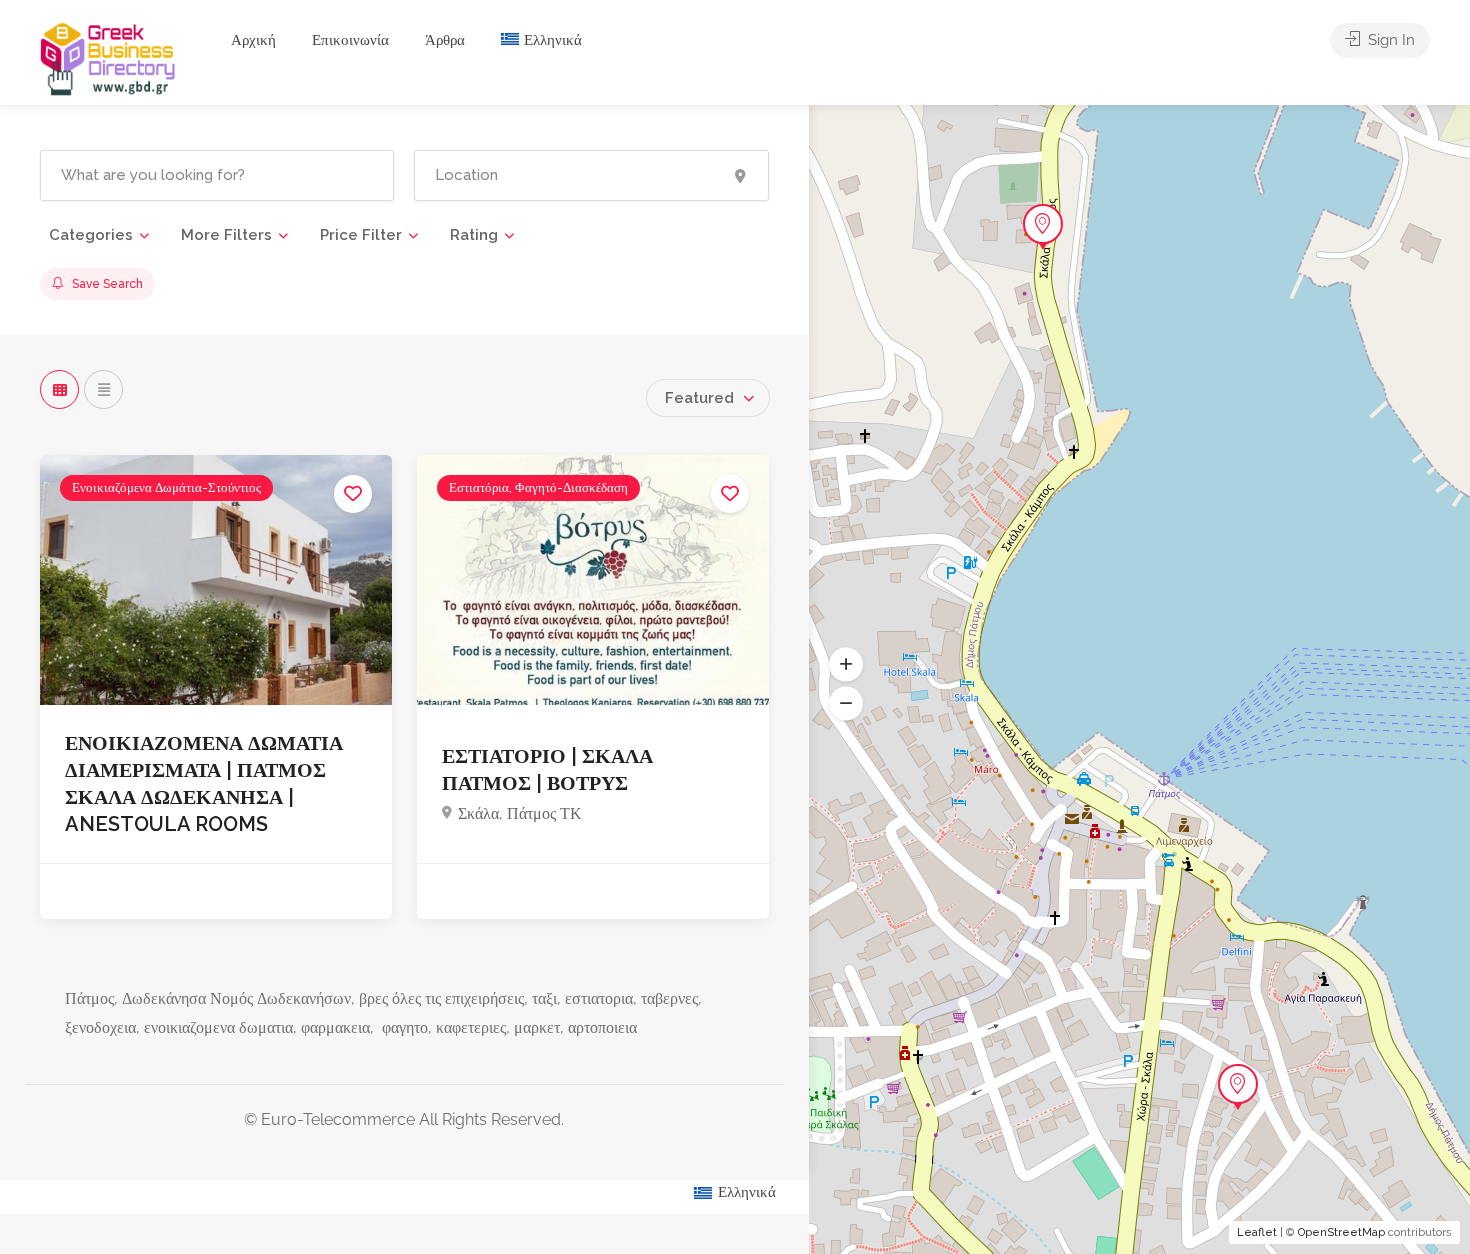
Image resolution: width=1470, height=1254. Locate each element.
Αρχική (253, 40)
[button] (846, 665)
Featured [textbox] (699, 398)
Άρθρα (445, 40)
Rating (474, 235)
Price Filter (361, 235)
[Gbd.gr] (109, 57)
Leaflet (1257, 1232)
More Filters (226, 235)
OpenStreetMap (1341, 1232)
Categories (91, 235)
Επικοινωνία (350, 40)
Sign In (1389, 40)
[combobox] (708, 398)
